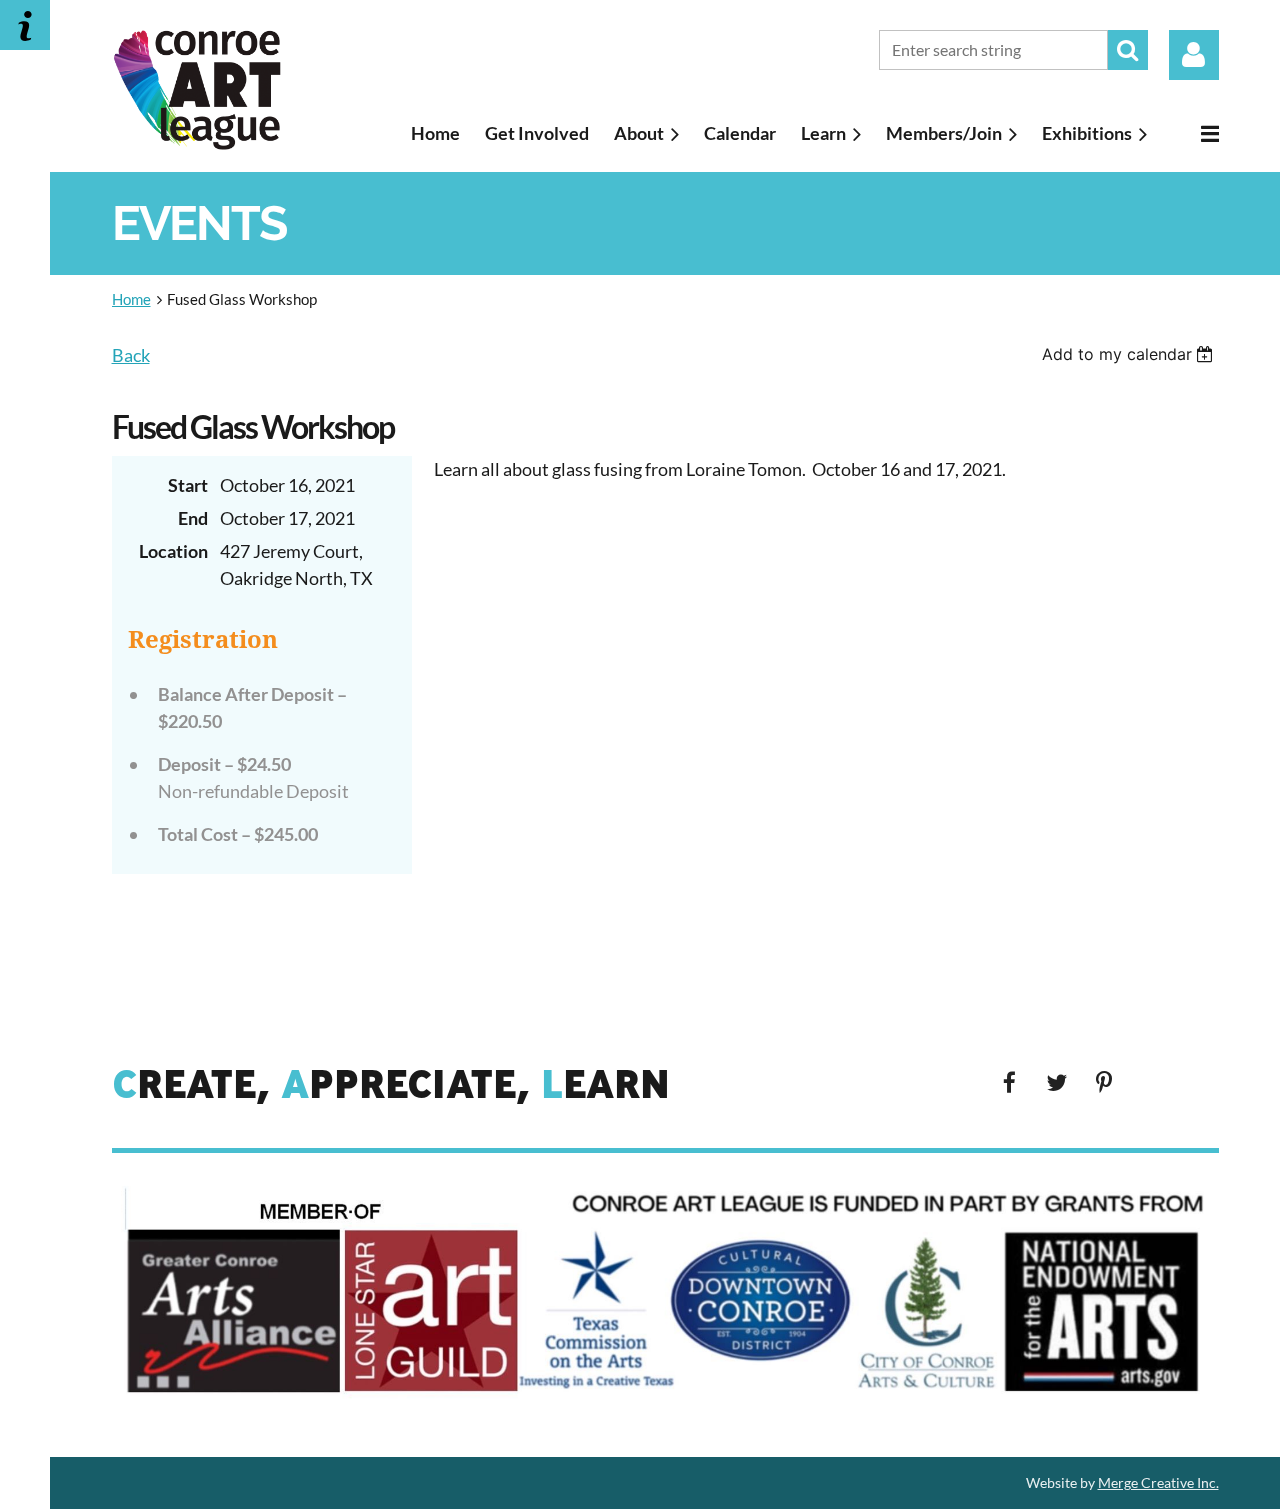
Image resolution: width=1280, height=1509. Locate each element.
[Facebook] (1009, 1082)
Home (131, 299)
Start (188, 485)
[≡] (1195, 133)
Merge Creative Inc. (1158, 1482)
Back (131, 355)
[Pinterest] (1103, 1082)
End (193, 518)
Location (173, 551)
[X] (1056, 1082)
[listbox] (1130, 354)
